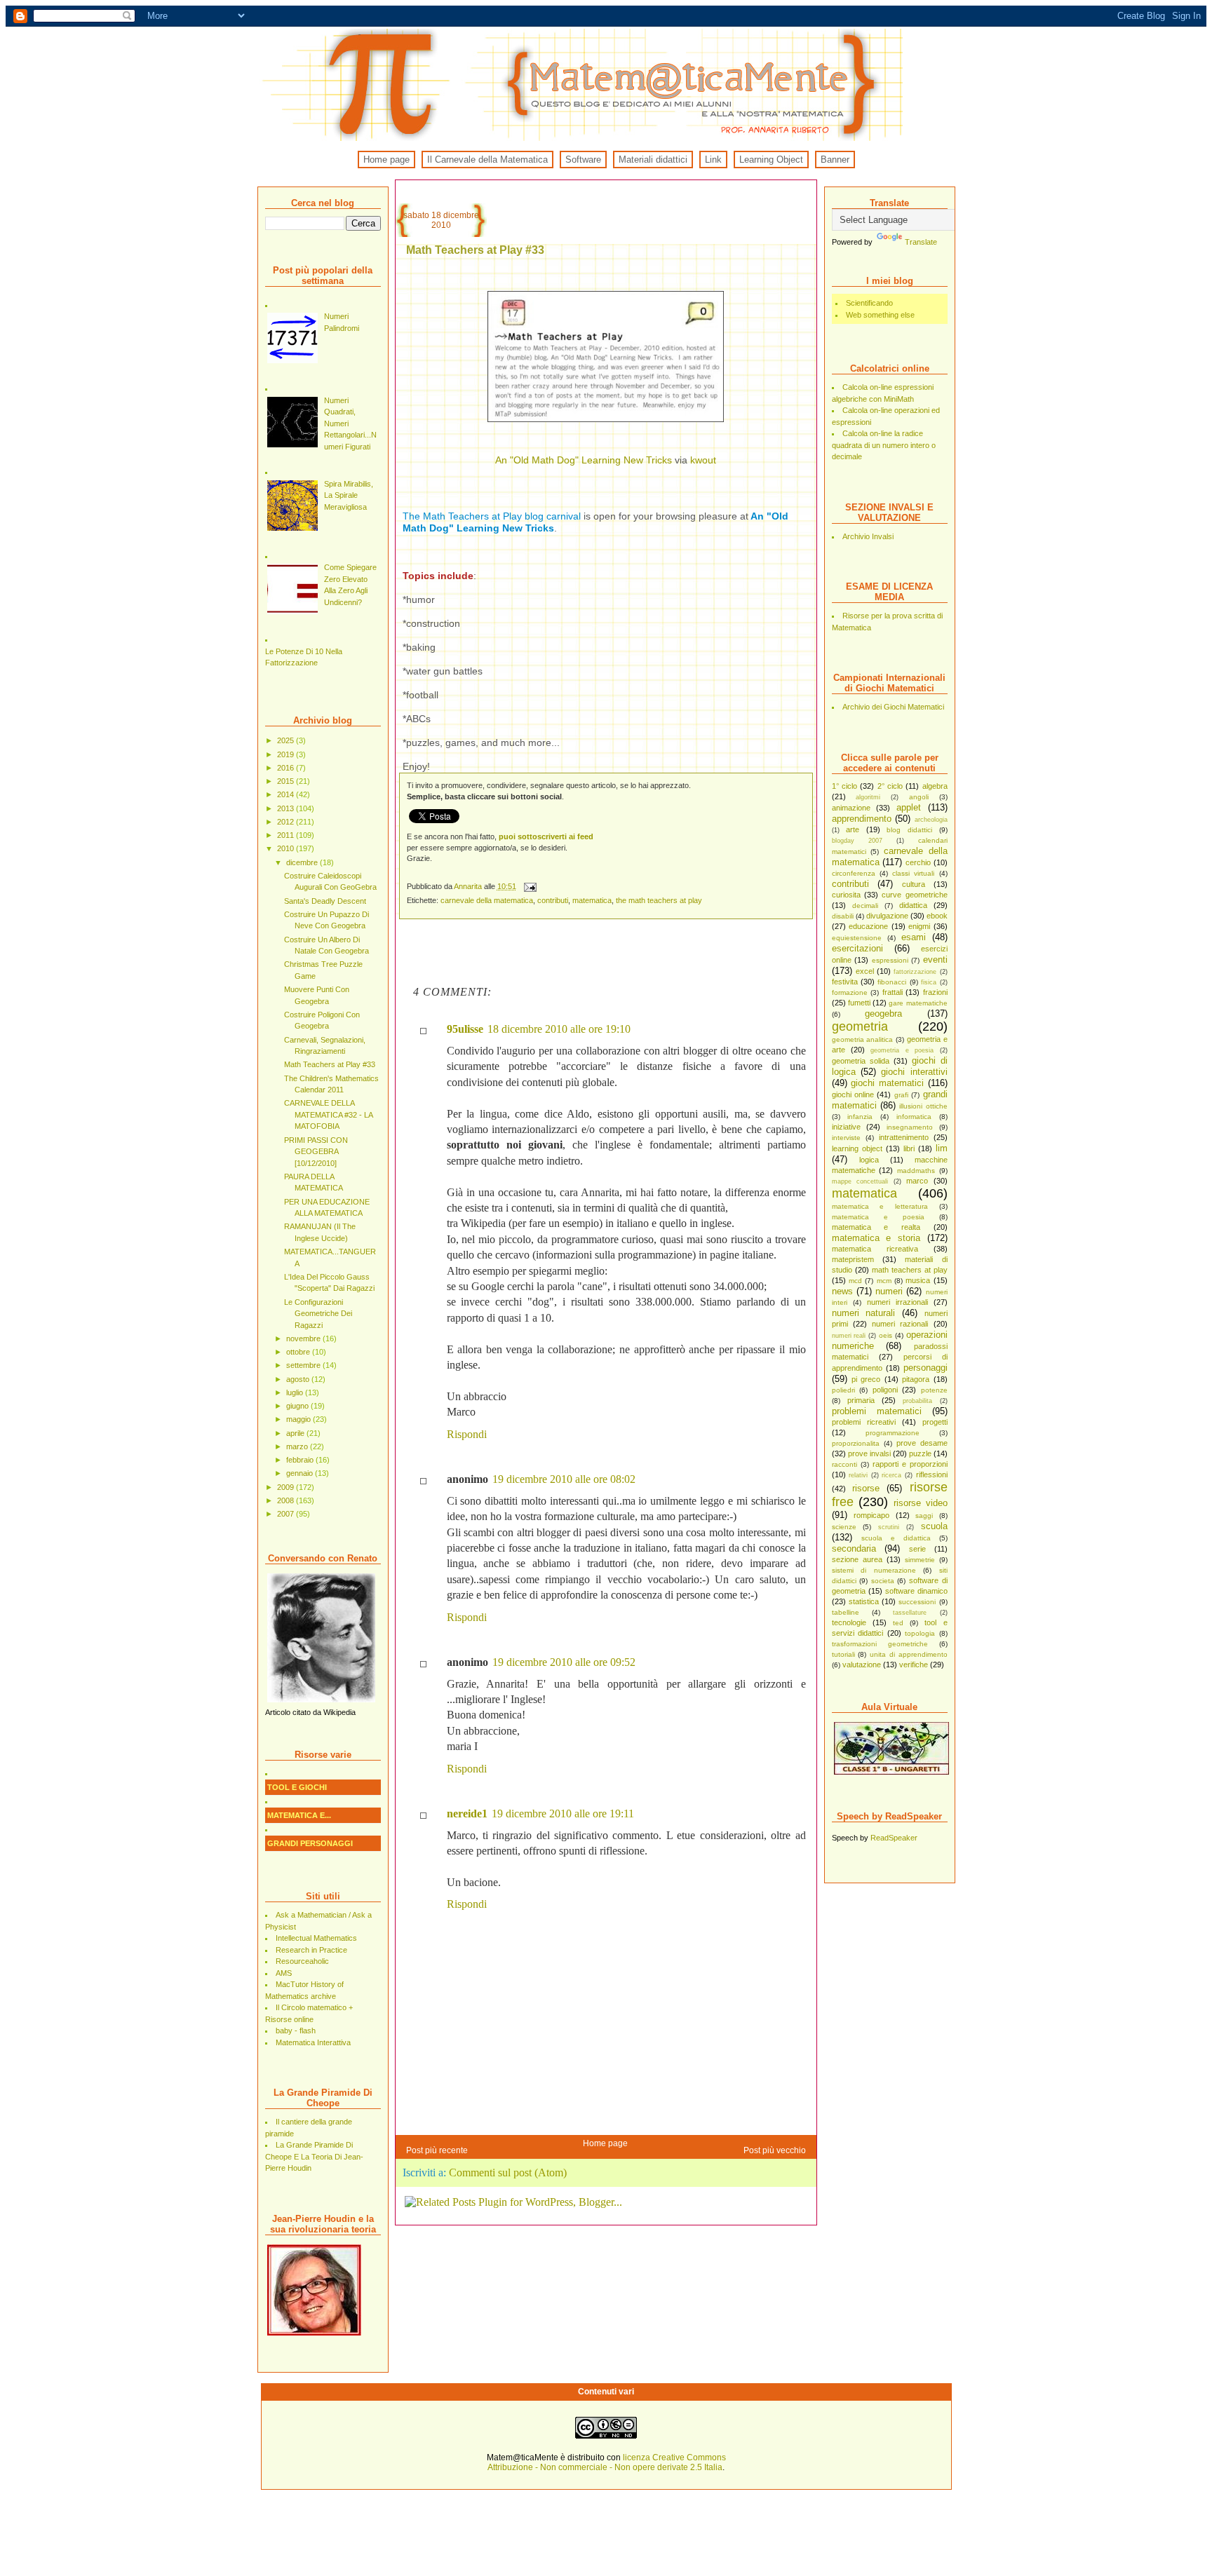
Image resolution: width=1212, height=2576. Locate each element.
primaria (861, 1400)
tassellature (910, 1613)
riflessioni (932, 1475)
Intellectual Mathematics (316, 1938)
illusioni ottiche (923, 1106)
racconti (844, 1464)
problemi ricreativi (864, 1422)
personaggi (925, 1368)
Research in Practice (311, 1950)
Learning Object (771, 160)
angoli (919, 797)
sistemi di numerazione (874, 1570)
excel (865, 971)
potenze (934, 1390)
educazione (868, 926)
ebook (937, 916)
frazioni (935, 992)
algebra (935, 786)
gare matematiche (918, 1003)
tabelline (846, 1612)
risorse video (921, 1503)
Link (713, 160)
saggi (924, 1516)
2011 (287, 835)
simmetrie (920, 1560)
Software (583, 160)
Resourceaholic (302, 1961)
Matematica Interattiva (313, 2042)
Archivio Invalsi (868, 536)
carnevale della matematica (487, 900)
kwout (703, 460)
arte (853, 829)
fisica (929, 982)
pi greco (866, 1379)
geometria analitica (863, 1039)
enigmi (919, 926)
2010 (287, 848)
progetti (935, 1422)
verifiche (914, 1665)
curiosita (846, 895)
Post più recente (437, 2150)
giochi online (853, 1094)
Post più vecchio (775, 2150)
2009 (287, 1487)
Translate (921, 242)
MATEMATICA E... (299, 1815)
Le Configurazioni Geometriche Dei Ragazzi (318, 1314)
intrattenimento (904, 1137)
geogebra (883, 1014)
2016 (287, 768)
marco (917, 1181)
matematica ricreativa (875, 1249)
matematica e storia (876, 1238)
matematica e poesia (878, 1217)
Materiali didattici (653, 160)
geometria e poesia (902, 1050)
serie (917, 1549)
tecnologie (849, 1622)
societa (883, 1581)
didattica (913, 905)
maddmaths (916, 1171)
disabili (843, 916)
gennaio (301, 1473)
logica (869, 1160)
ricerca (891, 1475)
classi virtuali (913, 873)
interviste (846, 1138)
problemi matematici (877, 1411)
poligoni (885, 1390)
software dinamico (916, 1591)
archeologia (931, 820)
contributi (850, 884)
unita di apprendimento (909, 1654)
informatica (914, 1117)
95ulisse (465, 1029)
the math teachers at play (659, 900)
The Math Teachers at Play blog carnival (492, 516)
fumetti (859, 1003)
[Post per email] (530, 886)
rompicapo (871, 1515)
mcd (855, 1281)
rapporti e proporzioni (910, 1464)
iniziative (846, 1127)
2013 (287, 808)
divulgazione (887, 916)
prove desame (922, 1443)
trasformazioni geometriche (880, 1644)
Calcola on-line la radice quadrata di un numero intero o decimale (884, 445)
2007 (287, 1514)
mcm (884, 1281)
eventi (935, 960)
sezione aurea (857, 1559)
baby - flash (296, 2031)
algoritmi (868, 797)
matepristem (853, 1259)
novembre (304, 1338)
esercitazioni (857, 948)
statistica (864, 1601)
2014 (287, 794)
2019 (287, 754)
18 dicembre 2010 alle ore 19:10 (559, 1029)
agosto (299, 1379)
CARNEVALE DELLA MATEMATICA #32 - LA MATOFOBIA (328, 1114)
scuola (934, 1526)
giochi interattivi (914, 1072)
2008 (287, 1500)
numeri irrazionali (897, 1302)
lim (942, 1148)
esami (914, 937)
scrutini (889, 1527)
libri (909, 1148)
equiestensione (857, 938)
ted (898, 1623)
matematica (864, 1193)
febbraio (301, 1460)
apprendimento (862, 819)
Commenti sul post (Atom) (508, 2172)
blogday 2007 (857, 841)
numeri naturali (864, 1313)
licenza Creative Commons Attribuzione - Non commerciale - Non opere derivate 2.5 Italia (607, 2462)
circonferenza (854, 873)
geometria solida (861, 1061)
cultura (914, 884)
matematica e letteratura (880, 1206)
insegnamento (910, 1127)
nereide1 (467, 1814)
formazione (850, 992)
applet (909, 807)
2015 (287, 781)
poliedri (843, 1390)
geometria (860, 1026)
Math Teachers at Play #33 (330, 1064)
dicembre (303, 862)
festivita (845, 982)
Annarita (469, 886)
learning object (857, 1148)
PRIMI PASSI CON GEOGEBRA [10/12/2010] (316, 1152)
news (842, 1291)
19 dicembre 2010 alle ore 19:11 (563, 1814)
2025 (287, 740)
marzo (298, 1446)
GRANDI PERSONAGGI (310, 1843)
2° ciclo (890, 786)
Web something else (880, 315)
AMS (284, 1973)
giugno (298, 1406)
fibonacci (892, 982)
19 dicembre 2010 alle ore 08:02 (564, 1479)
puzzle (920, 1453)
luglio (296, 1392)
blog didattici (909, 830)
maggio (299, 1419)
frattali (893, 992)
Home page (386, 160)
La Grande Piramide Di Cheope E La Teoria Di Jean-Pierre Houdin (314, 2156)
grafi (901, 1095)
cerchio (918, 862)
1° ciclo (844, 786)
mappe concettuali (860, 1181)
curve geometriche (914, 895)
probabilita (917, 1401)
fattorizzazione (915, 972)
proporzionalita (856, 1443)
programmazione (893, 1433)
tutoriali (843, 1654)
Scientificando (869, 303)
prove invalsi (869, 1453)
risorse (866, 1488)
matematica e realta (876, 1227)
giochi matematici (887, 1083)
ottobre (299, 1352)
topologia (920, 1633)
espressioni (890, 960)
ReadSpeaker (894, 1838)
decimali (865, 906)
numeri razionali (900, 1324)
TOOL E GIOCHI (297, 1787)
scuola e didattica (896, 1538)
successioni (917, 1602)
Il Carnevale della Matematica (487, 160)
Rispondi (467, 1434)
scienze (844, 1527)
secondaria (854, 1548)
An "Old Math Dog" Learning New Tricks (584, 460)
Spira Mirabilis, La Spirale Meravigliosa (349, 495)
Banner (835, 160)
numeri (889, 1291)
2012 (287, 822)
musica (918, 1280)
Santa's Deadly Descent (325, 901)
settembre (304, 1365)
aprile (296, 1433)
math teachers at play (910, 1270)
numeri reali (849, 1336)
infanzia (860, 1117)
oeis (886, 1335)
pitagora (916, 1379)
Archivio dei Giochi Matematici (893, 707)
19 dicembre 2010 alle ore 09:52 (564, 1662)
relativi (858, 1475)
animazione (851, 808)
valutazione (862, 1665)
